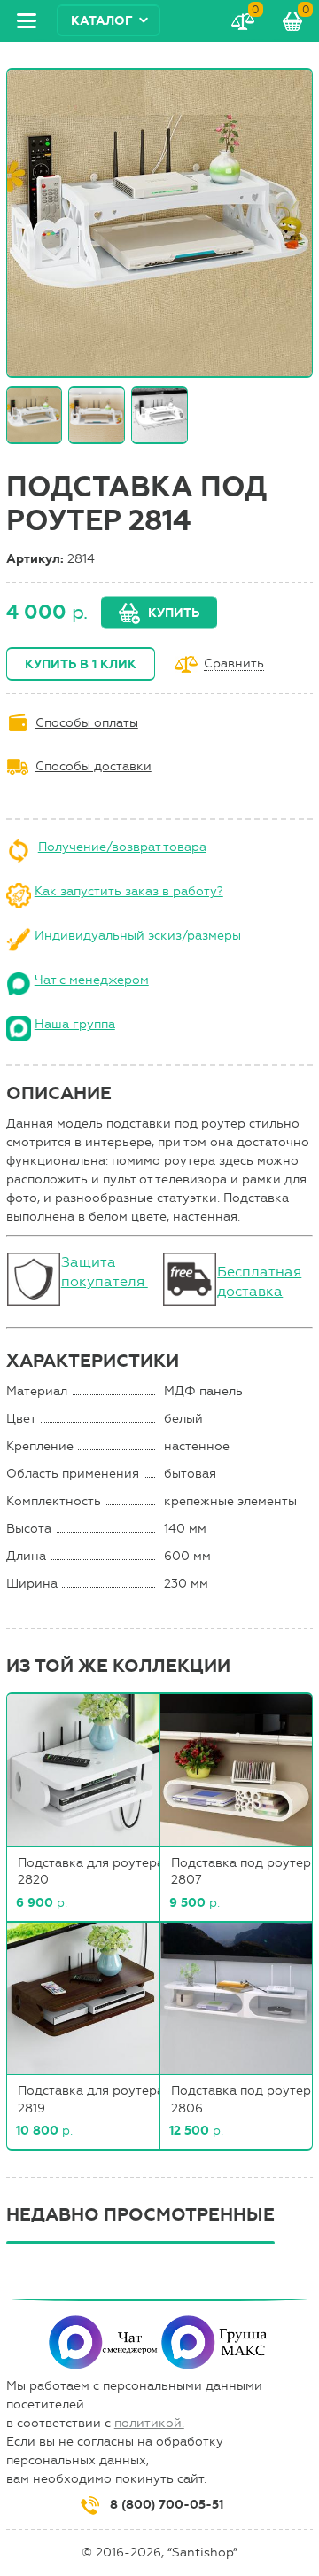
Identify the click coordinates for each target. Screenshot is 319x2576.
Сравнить (234, 664)
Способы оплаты (87, 723)
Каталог (102, 21)
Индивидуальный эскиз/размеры (138, 936)
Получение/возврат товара (122, 847)
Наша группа (75, 1024)
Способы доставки (93, 766)
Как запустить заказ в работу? (129, 891)
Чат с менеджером (92, 980)
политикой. (149, 2423)
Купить (174, 613)
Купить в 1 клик (81, 664)
